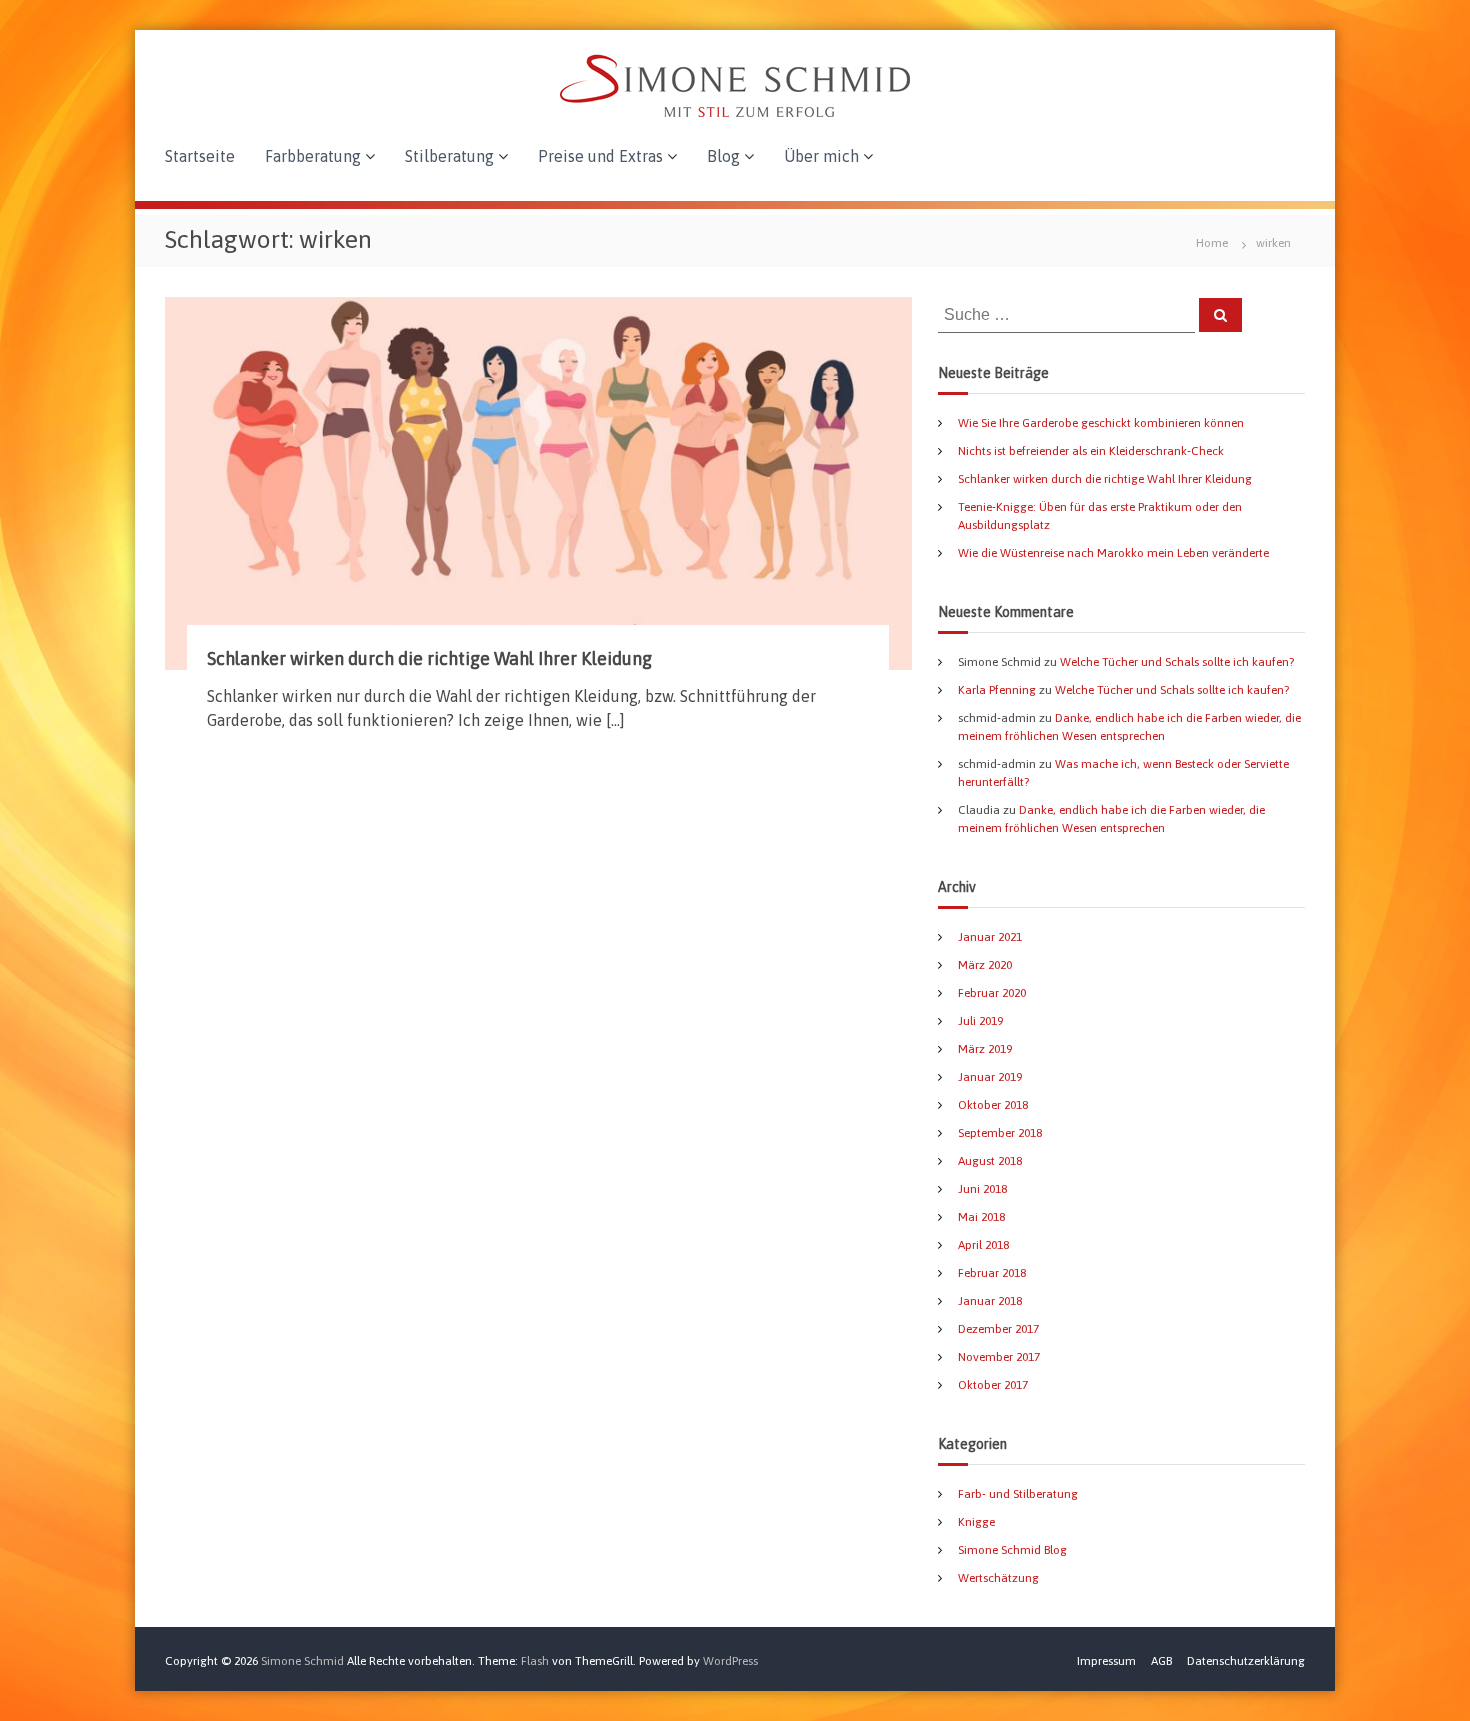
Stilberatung (449, 156)
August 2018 (990, 1161)
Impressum (1106, 1661)
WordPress (730, 1661)
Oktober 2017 (993, 1385)
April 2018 (983, 1245)
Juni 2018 (982, 1189)
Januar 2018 (990, 1301)
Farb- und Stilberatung (1018, 1494)
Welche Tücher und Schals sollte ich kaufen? (1177, 662)
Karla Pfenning (997, 690)
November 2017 (999, 1357)
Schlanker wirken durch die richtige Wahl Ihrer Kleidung (429, 658)
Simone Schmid (302, 1661)
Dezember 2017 (998, 1329)
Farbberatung (313, 156)
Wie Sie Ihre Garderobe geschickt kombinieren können (1101, 423)
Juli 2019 (980, 1021)
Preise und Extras (600, 156)
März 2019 (985, 1049)
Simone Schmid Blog (1012, 1550)
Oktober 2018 (993, 1105)
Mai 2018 (981, 1217)
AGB (1161, 1661)
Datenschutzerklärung (1246, 1661)
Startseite (200, 156)
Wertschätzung (998, 1578)
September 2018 (1000, 1133)
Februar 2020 (992, 993)
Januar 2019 (990, 1077)
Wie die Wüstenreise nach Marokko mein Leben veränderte (1113, 553)
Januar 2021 (990, 937)
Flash (535, 1661)
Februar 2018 (992, 1273)
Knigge (976, 1522)
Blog (723, 156)
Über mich (821, 156)
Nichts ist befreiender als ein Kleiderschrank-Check (1091, 451)
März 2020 (985, 965)
